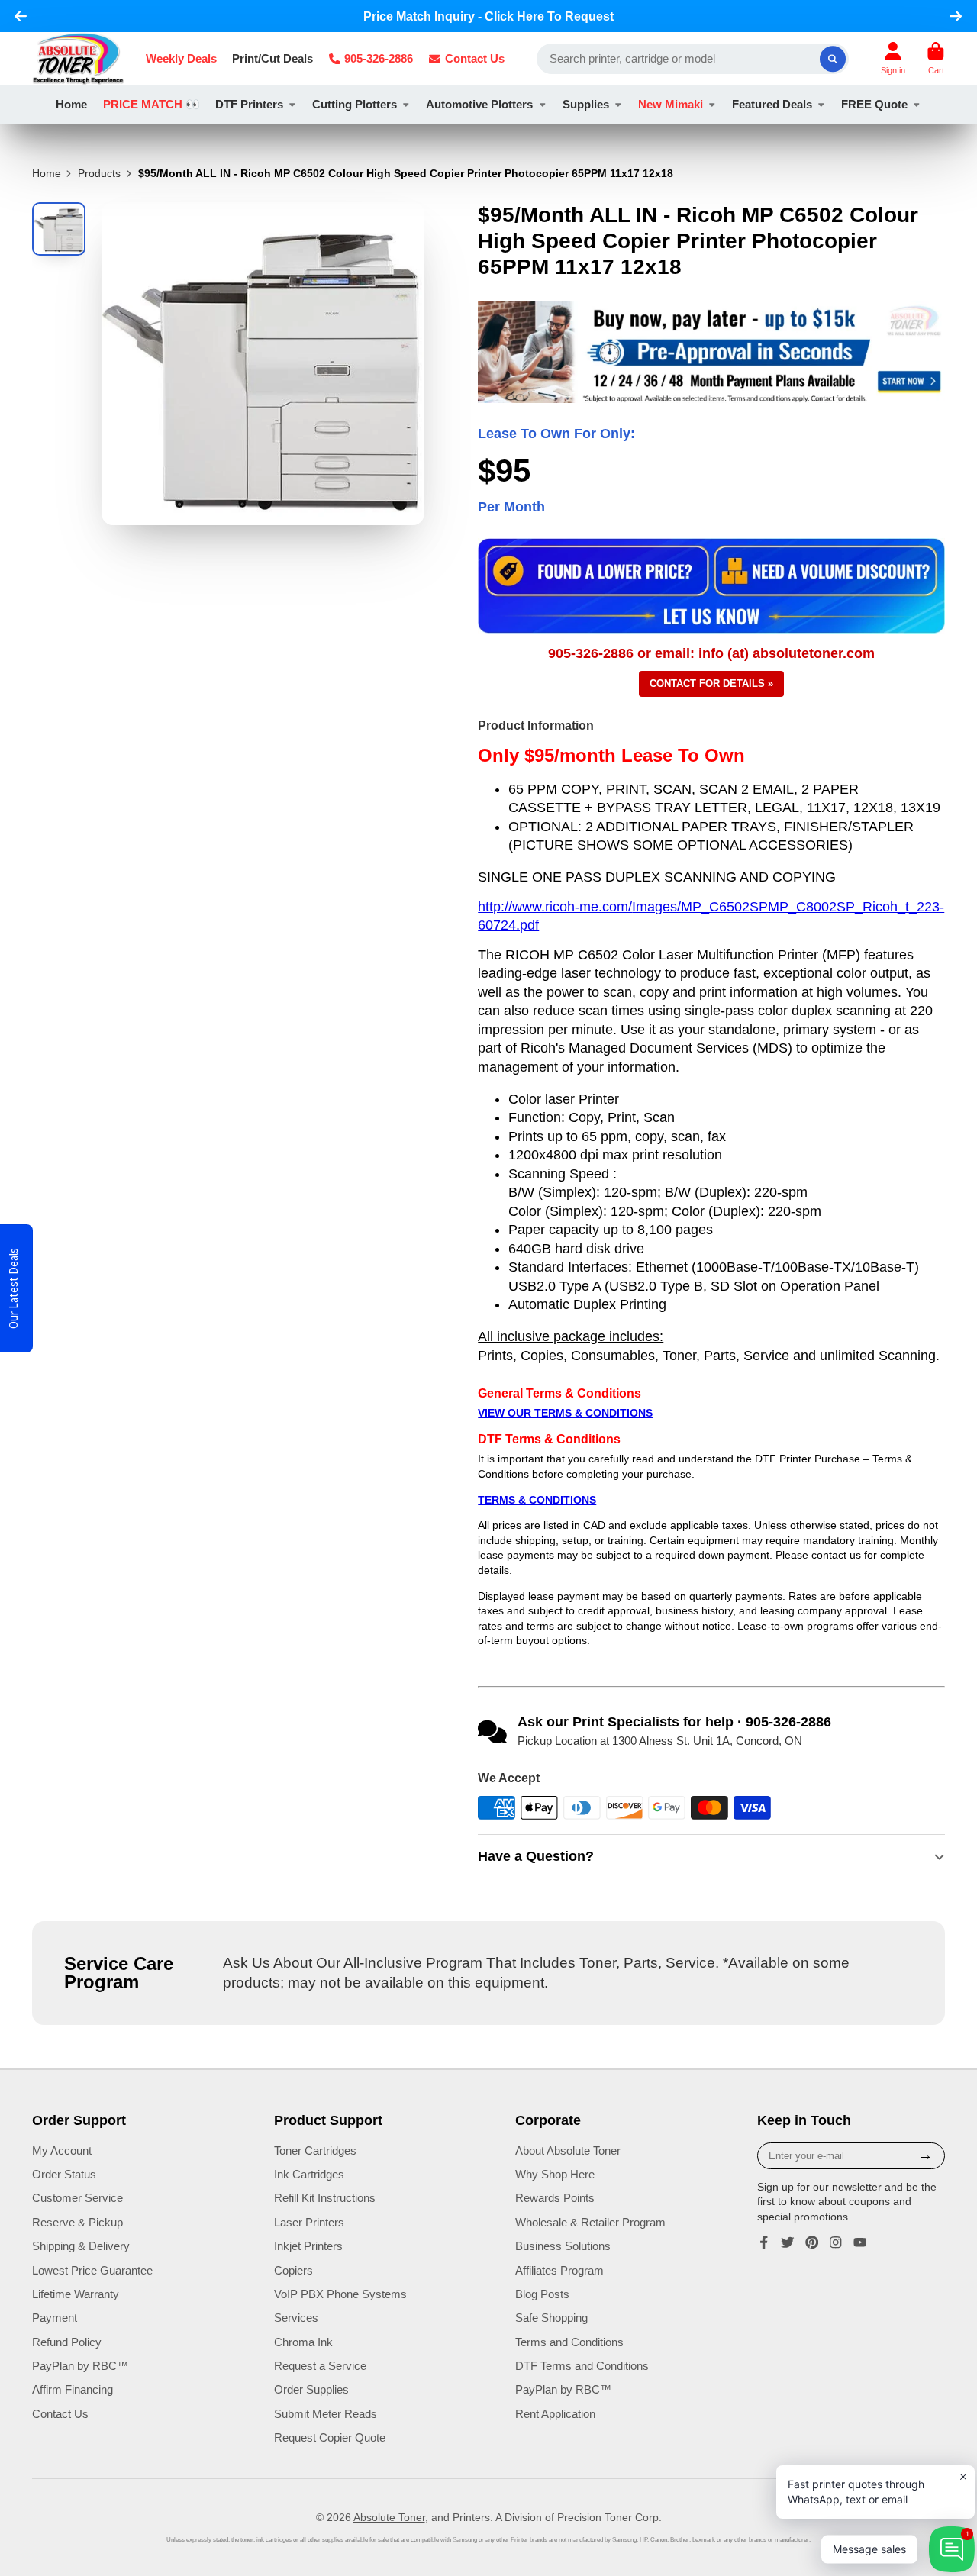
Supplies (586, 104)
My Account (62, 2150)
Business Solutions (563, 2246)
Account (893, 58)
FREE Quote (874, 104)
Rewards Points (555, 2198)
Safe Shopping (551, 2318)
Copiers (293, 2270)
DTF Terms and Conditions (582, 2366)
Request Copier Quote (330, 2437)
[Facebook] (764, 2242)
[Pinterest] (812, 2242)
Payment (55, 2318)
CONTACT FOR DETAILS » (711, 683)
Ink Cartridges (309, 2174)
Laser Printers (309, 2222)
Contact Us (475, 58)
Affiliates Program (559, 2270)
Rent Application (555, 2414)
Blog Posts (542, 2294)
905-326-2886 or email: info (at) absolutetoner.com (711, 653)
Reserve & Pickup (77, 2222)
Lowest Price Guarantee (92, 2270)
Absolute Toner (389, 2517)
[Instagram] (836, 2242)
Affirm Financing (73, 2389)
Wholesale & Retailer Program (590, 2222)
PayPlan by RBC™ (80, 2366)
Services (296, 2318)
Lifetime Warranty (76, 2294)
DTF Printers (249, 104)
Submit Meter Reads (326, 2414)
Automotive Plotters (479, 104)
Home (71, 104)
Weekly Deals (181, 58)
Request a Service (320, 2366)
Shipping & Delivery (81, 2246)
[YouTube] (860, 2242)
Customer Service (77, 2198)
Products (99, 173)
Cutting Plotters (355, 104)
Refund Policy (67, 2342)
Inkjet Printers (308, 2246)
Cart (936, 58)
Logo (78, 59)
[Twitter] (788, 2242)
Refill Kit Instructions (325, 2198)
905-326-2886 (379, 58)
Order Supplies (311, 2389)
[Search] (833, 59)
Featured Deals (772, 104)
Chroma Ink (303, 2342)
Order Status (64, 2174)
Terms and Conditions (569, 2342)
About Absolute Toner (568, 2150)
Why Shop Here (555, 2174)
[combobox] (693, 59)
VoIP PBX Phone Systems (340, 2294)
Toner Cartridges (315, 2150)
